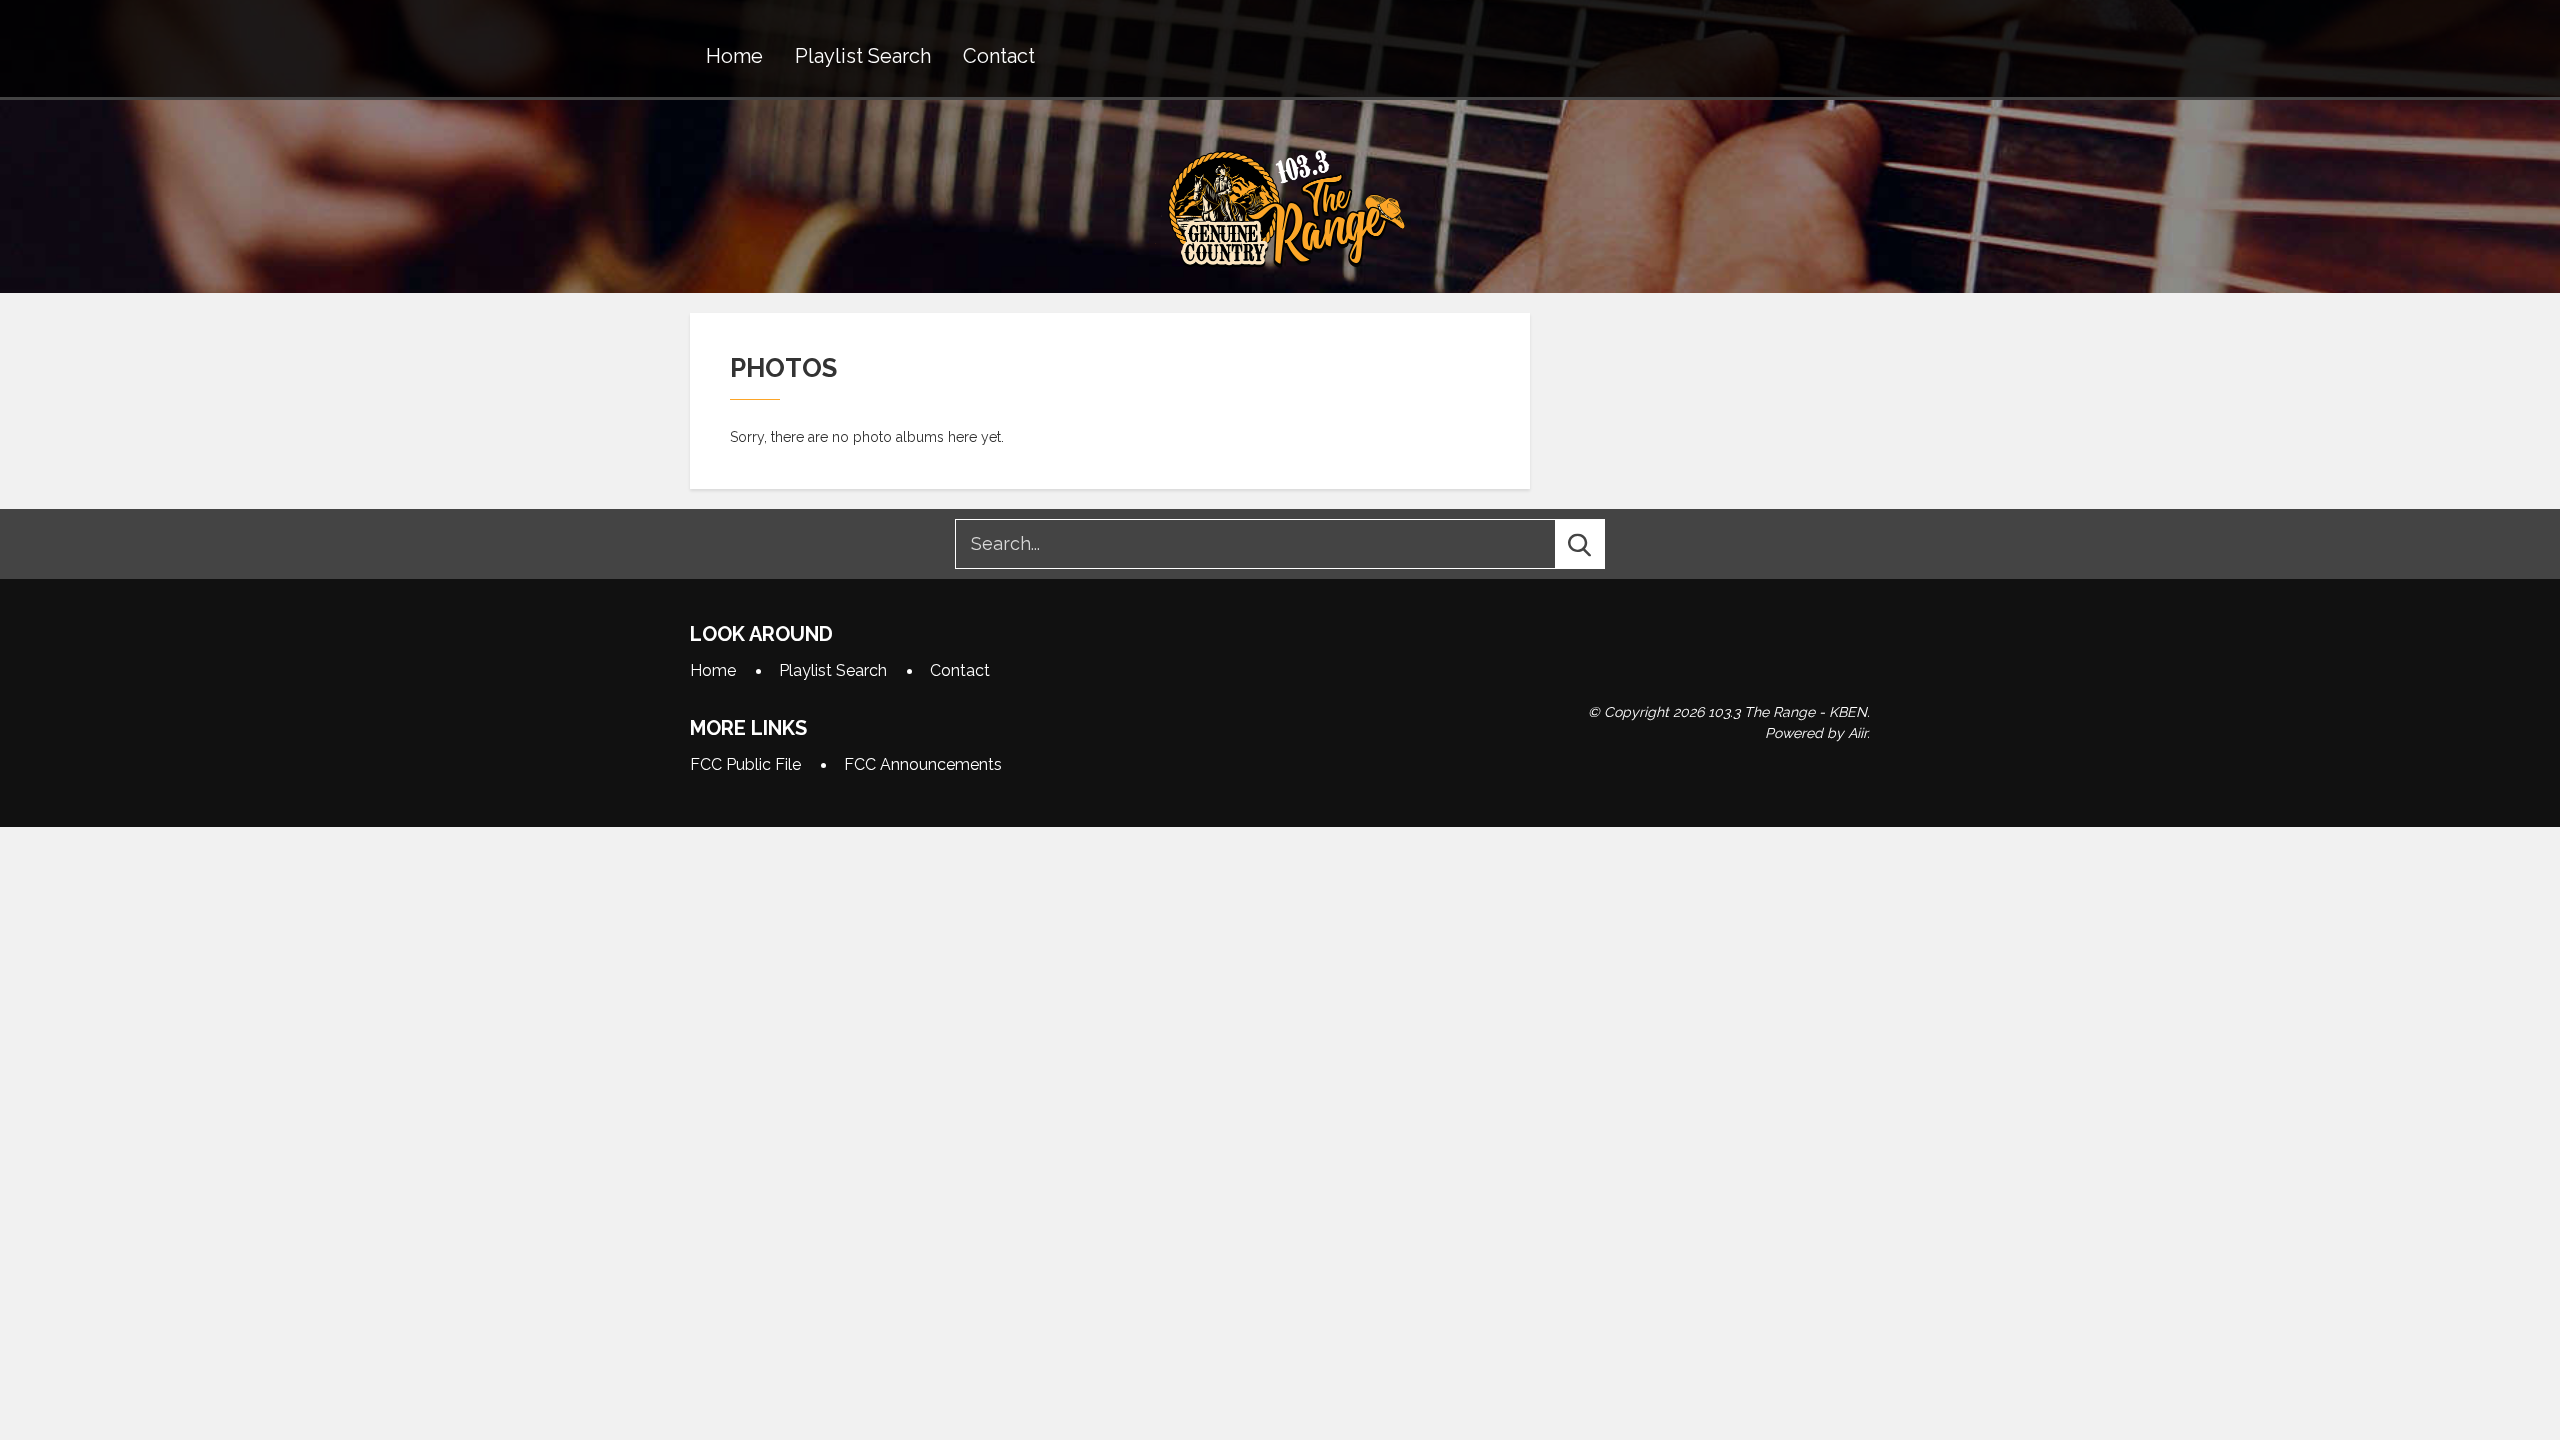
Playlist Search (863, 56)
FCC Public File (745, 764)
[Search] (1598, 544)
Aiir (1857, 733)
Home (734, 56)
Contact (999, 56)
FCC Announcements (923, 764)
